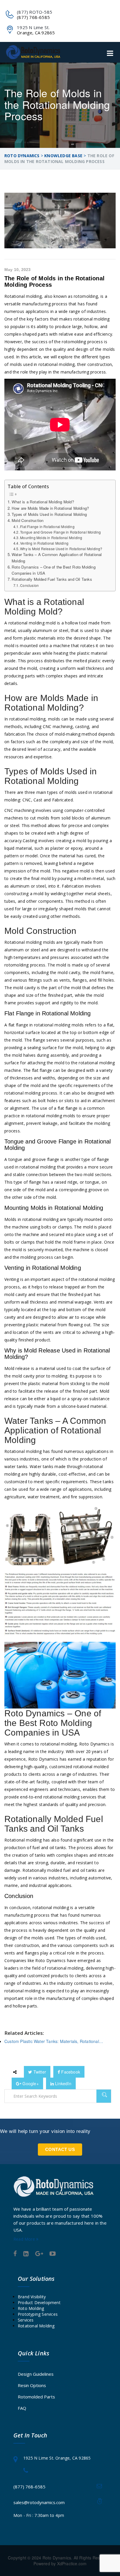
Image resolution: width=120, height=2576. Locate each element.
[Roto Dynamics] (33, 52)
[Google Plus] (39, 2254)
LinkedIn (63, 2083)
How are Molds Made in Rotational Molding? (50, 508)
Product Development (39, 2303)
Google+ (30, 2083)
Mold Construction (28, 520)
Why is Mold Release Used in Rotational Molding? (61, 549)
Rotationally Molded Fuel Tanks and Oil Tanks (52, 579)
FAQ (22, 2408)
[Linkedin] (26, 2254)
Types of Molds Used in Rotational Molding (49, 514)
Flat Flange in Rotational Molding (47, 526)
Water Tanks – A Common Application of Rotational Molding (57, 557)
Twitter (39, 2072)
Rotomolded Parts (36, 2397)
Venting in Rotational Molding (44, 543)
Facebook (70, 2072)
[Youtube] (53, 2254)
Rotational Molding (36, 2326)
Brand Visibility (32, 2297)
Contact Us (60, 2149)
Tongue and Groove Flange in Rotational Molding (60, 532)
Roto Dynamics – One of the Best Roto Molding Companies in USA (54, 570)
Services (26, 2320)
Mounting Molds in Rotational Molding (51, 538)
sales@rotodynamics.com (39, 2502)
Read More (25, 2239)
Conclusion (29, 585)
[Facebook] (15, 2254)
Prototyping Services (38, 2314)
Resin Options (32, 2385)
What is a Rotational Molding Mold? (43, 502)
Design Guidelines (36, 2374)
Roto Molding (31, 2308)
